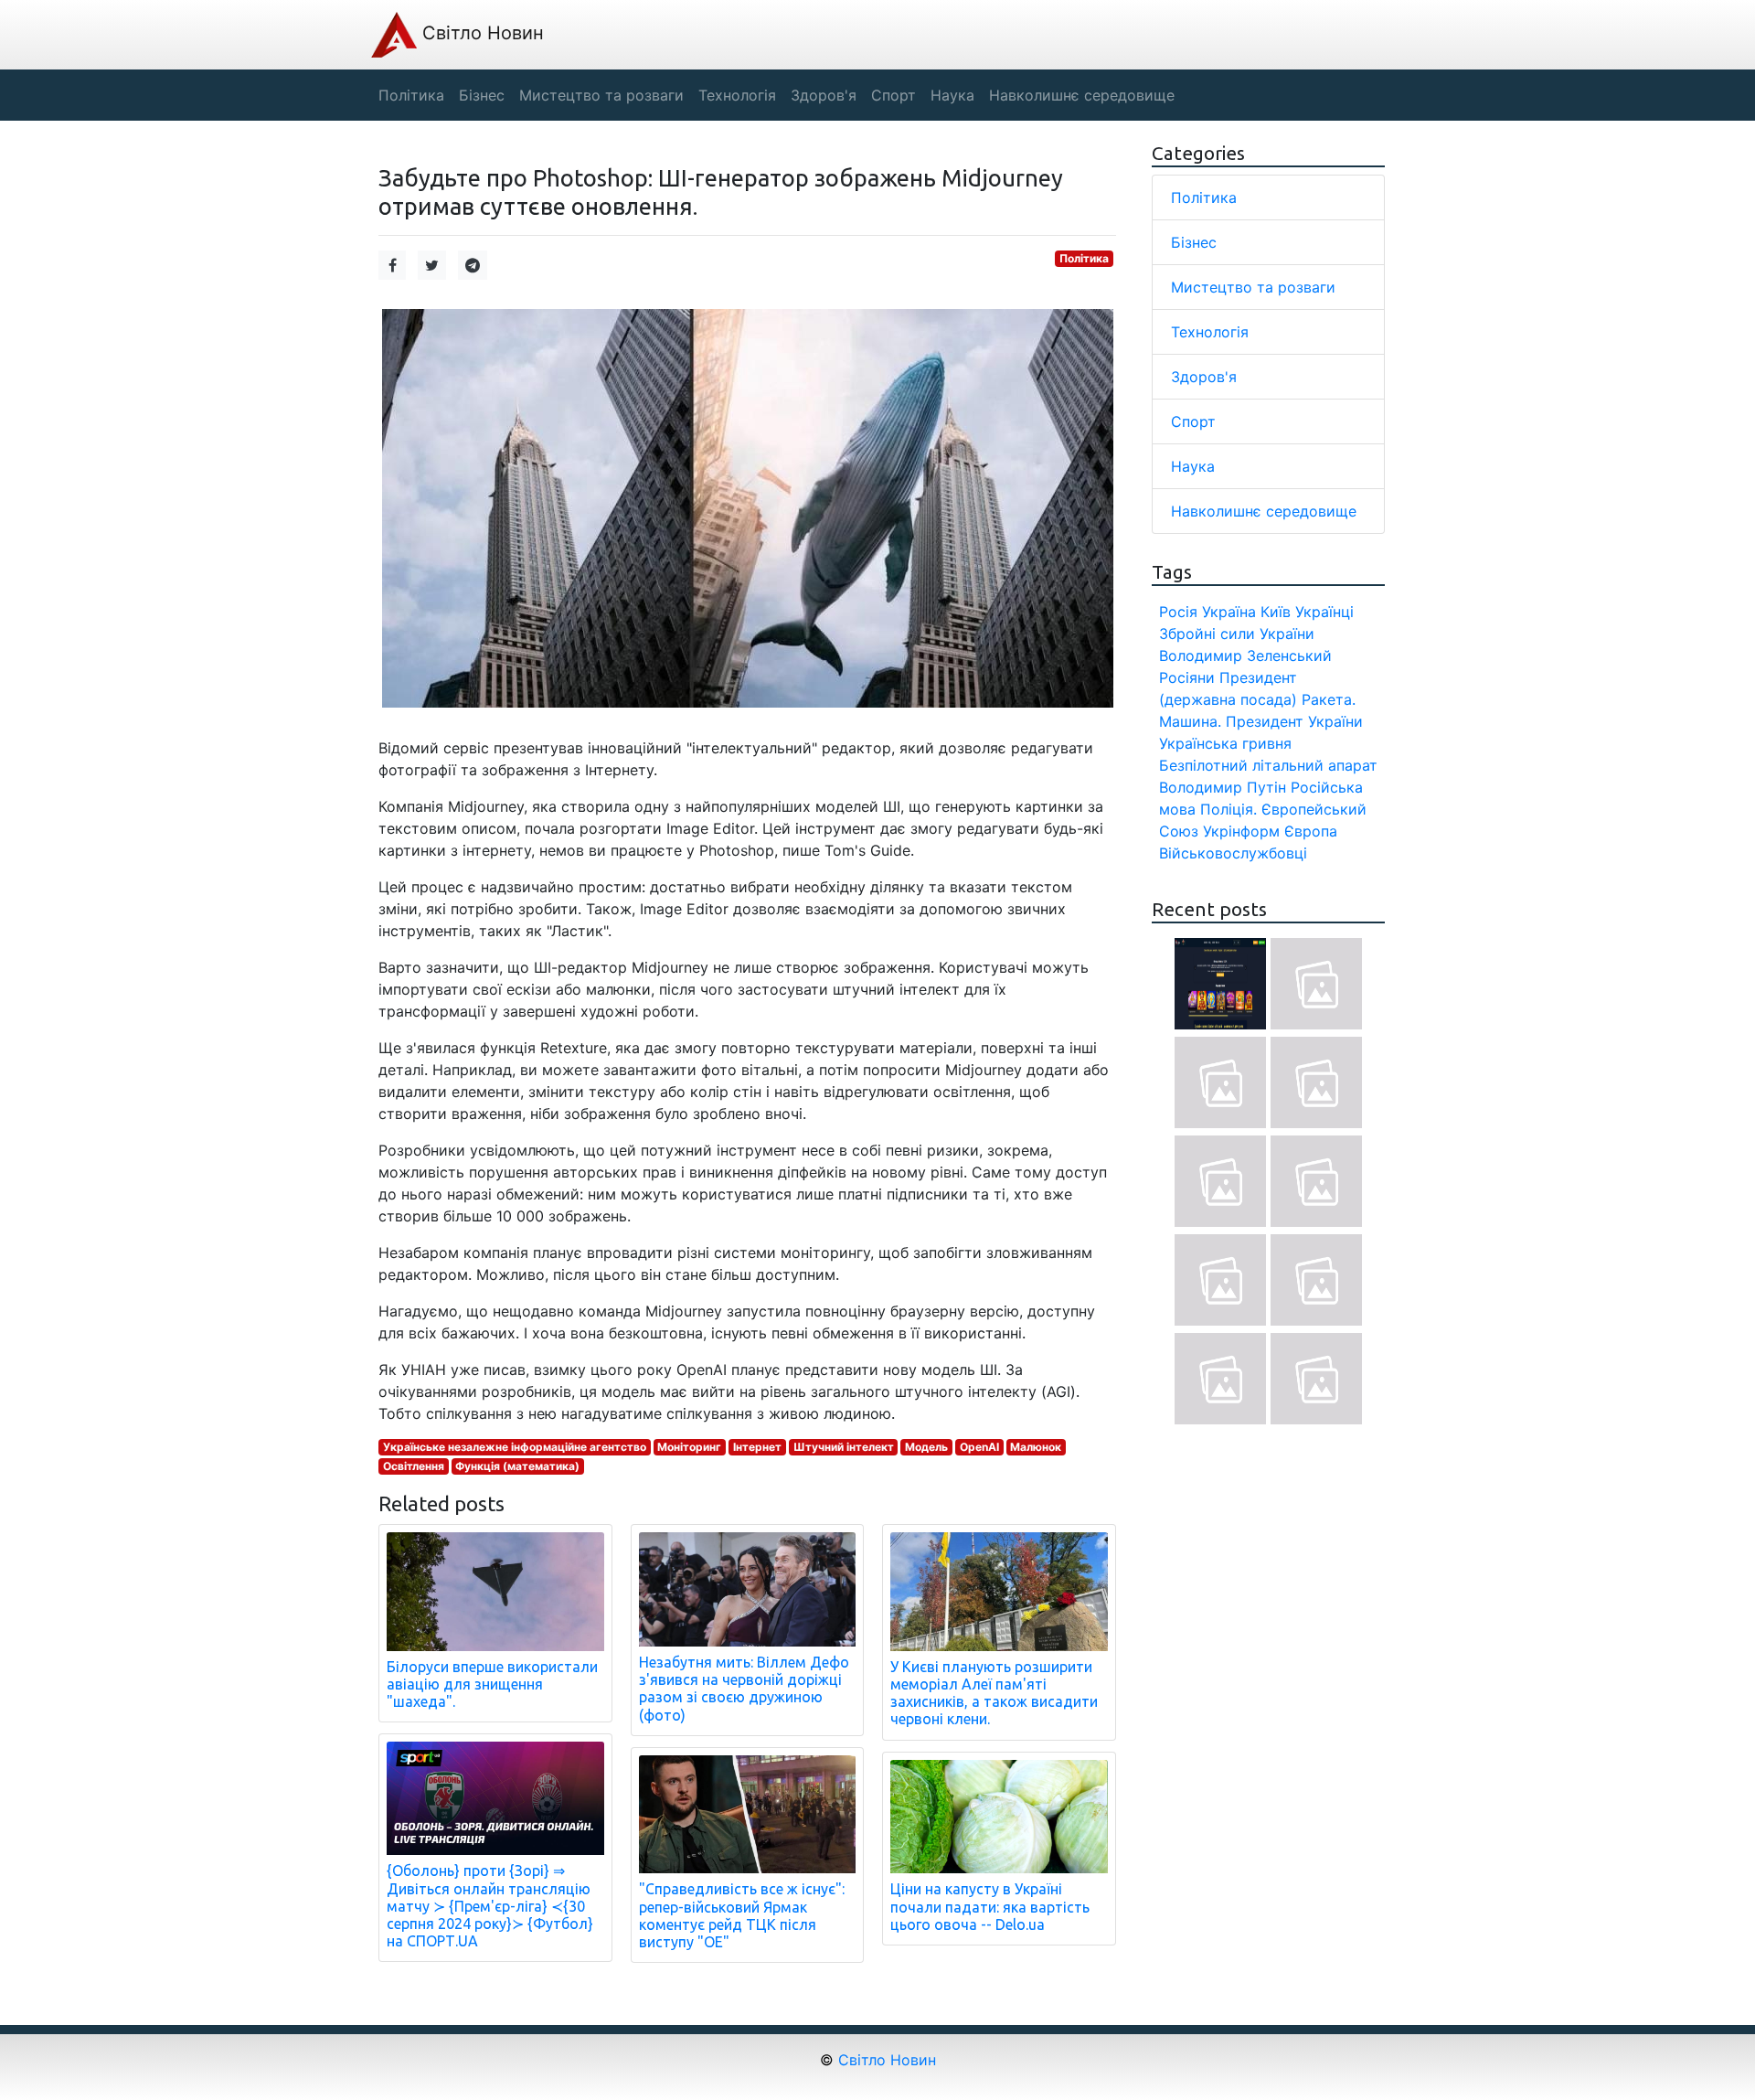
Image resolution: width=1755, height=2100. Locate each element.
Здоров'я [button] (824, 95)
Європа (1311, 831)
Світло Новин (480, 33)
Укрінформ (1241, 831)
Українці (1324, 612)
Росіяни (1187, 677)
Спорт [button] (893, 95)
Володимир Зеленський (1245, 656)
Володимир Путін (1223, 787)
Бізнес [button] (482, 95)
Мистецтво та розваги (1253, 287)
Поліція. (1228, 809)
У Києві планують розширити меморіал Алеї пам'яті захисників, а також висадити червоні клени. (994, 1693)
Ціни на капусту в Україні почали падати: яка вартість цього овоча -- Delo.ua (990, 1906)
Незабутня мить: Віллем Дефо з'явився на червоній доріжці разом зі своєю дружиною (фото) (744, 1689)
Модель (926, 1447)
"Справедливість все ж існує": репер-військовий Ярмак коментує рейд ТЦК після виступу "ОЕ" (742, 1915)
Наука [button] (952, 95)
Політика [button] (411, 95)
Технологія (1210, 332)
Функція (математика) (517, 1466)
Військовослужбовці (1233, 853)
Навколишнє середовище (1264, 511)
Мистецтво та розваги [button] (601, 95)
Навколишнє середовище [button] (1082, 95)
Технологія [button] (737, 95)
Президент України (1294, 721)
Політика (1084, 258)
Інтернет (757, 1447)
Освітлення (414, 1466)
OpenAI (979, 1447)
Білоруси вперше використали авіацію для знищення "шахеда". (492, 1684)
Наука (1193, 466)
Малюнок (1036, 1447)
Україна (1229, 612)
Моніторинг (689, 1447)
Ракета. (1329, 699)
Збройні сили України (1237, 634)
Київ (1276, 612)
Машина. (1190, 721)
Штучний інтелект (844, 1447)
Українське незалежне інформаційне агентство (515, 1447)
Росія (1178, 612)
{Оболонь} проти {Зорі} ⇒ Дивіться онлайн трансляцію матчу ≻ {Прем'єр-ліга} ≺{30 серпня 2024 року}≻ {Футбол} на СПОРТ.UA (490, 1906)
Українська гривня (1225, 743)
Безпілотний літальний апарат (1268, 765)
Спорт (1193, 421)
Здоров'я (1204, 377)
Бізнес (1194, 242)
